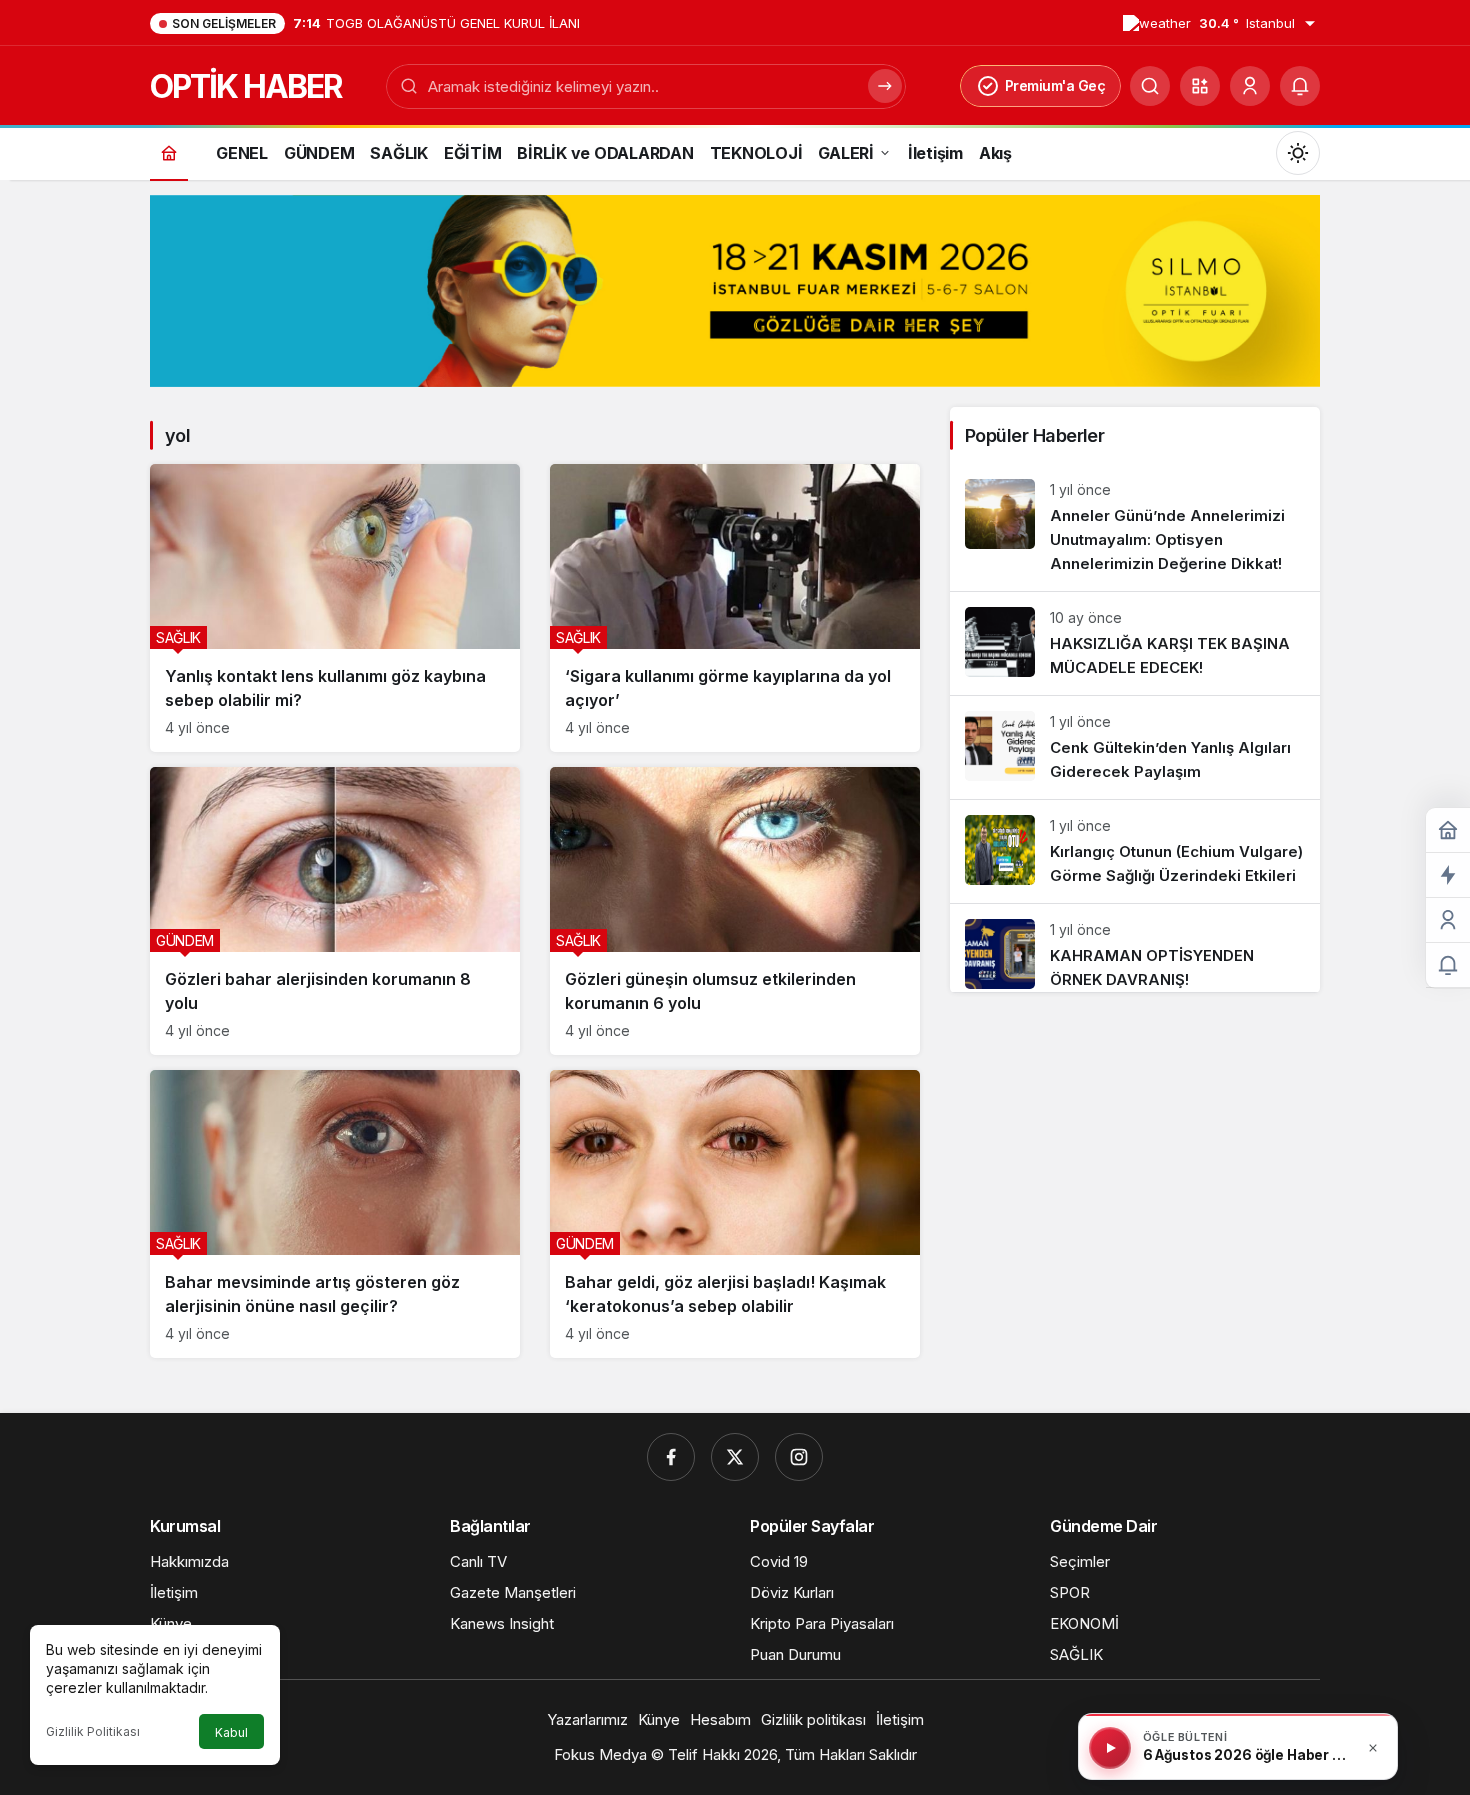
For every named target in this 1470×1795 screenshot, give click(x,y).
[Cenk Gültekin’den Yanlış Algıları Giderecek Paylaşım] (1135, 747)
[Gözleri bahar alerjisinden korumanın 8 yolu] (335, 911)
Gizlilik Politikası (93, 1731)
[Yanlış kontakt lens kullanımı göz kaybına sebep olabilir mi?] (335, 608)
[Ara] (1150, 86)
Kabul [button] (231, 1732)
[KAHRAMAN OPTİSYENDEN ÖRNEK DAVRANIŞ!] (1135, 948)
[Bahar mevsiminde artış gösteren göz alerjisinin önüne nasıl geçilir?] (335, 1214)
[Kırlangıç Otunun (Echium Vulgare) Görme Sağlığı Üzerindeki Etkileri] (1135, 851)
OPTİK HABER (246, 86)
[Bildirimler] (1300, 86)
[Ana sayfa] (169, 152)
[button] (1200, 86)
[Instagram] (799, 1457)
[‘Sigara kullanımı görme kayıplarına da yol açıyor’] (735, 608)
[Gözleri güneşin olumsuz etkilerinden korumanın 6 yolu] (735, 911)
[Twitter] (735, 1457)
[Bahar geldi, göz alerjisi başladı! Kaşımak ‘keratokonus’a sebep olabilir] (735, 1214)
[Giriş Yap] (1250, 86)
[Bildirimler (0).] (1448, 965)
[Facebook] (671, 1457)
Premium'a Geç (1055, 85)
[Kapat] (1373, 1748)
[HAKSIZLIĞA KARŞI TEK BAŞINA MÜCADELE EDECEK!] (1135, 643)
